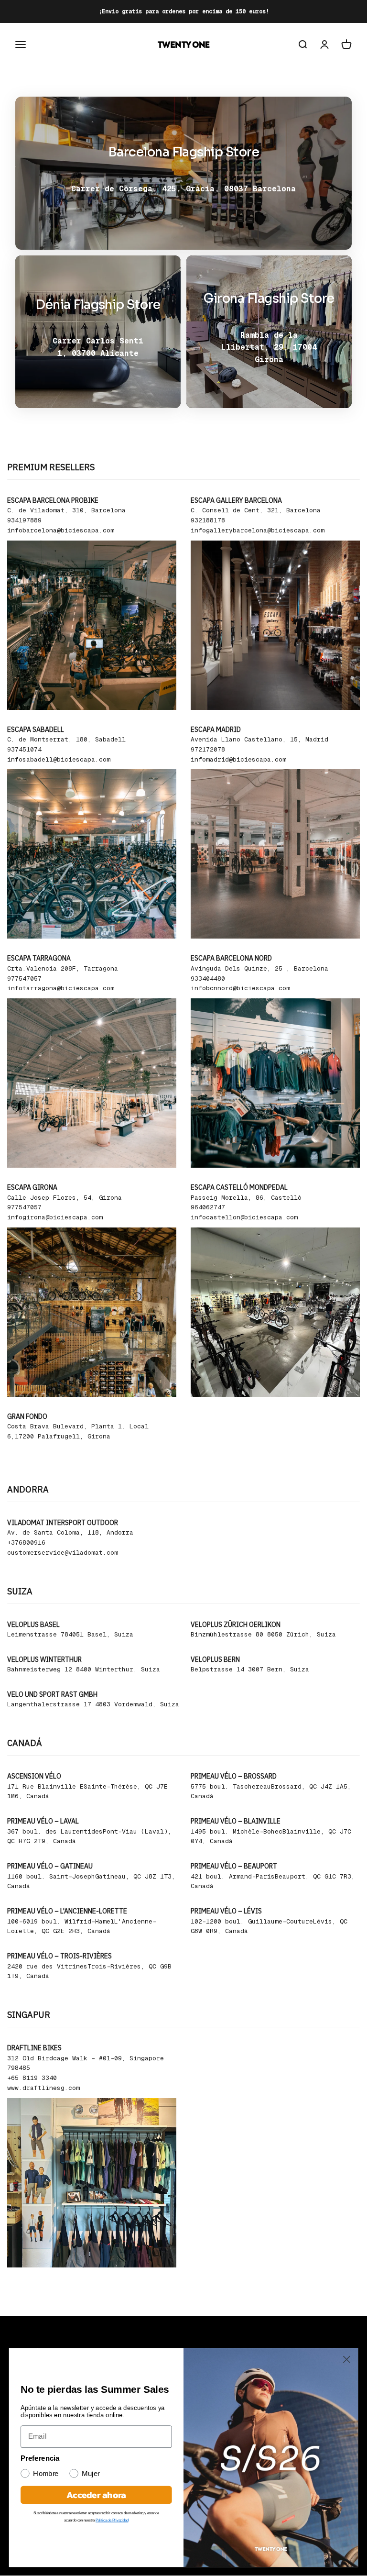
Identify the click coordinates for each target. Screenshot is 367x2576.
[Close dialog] (347, 2360)
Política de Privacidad (112, 2520)
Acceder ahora (96, 2495)
